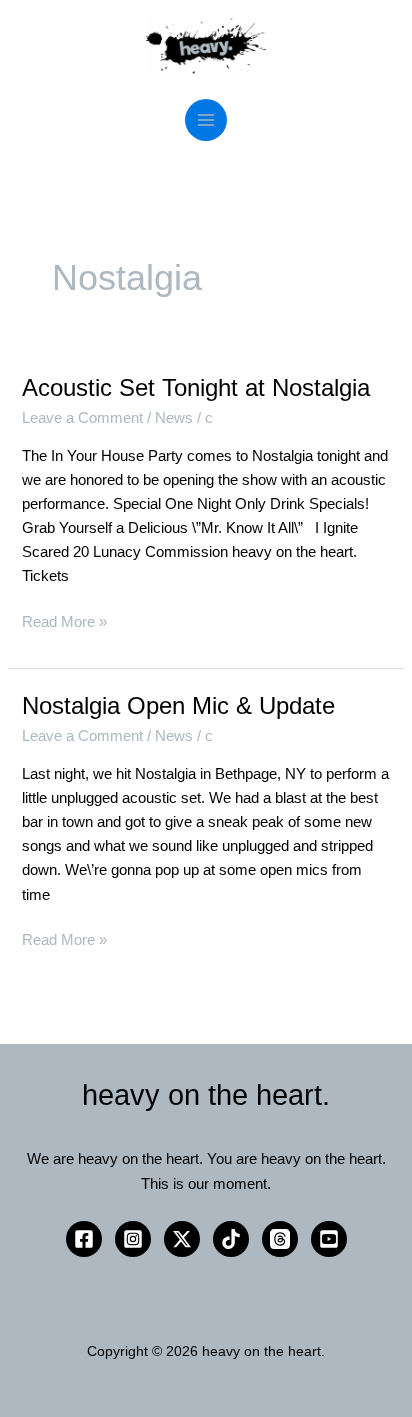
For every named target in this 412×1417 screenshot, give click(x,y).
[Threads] (280, 1239)
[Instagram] (133, 1239)
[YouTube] (329, 1239)
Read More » (64, 620)
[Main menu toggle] (206, 120)
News (174, 418)
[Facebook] (84, 1239)
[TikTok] (231, 1239)
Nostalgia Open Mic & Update (178, 706)
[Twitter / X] (182, 1239)
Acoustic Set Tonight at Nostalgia (196, 388)
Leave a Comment (82, 418)
